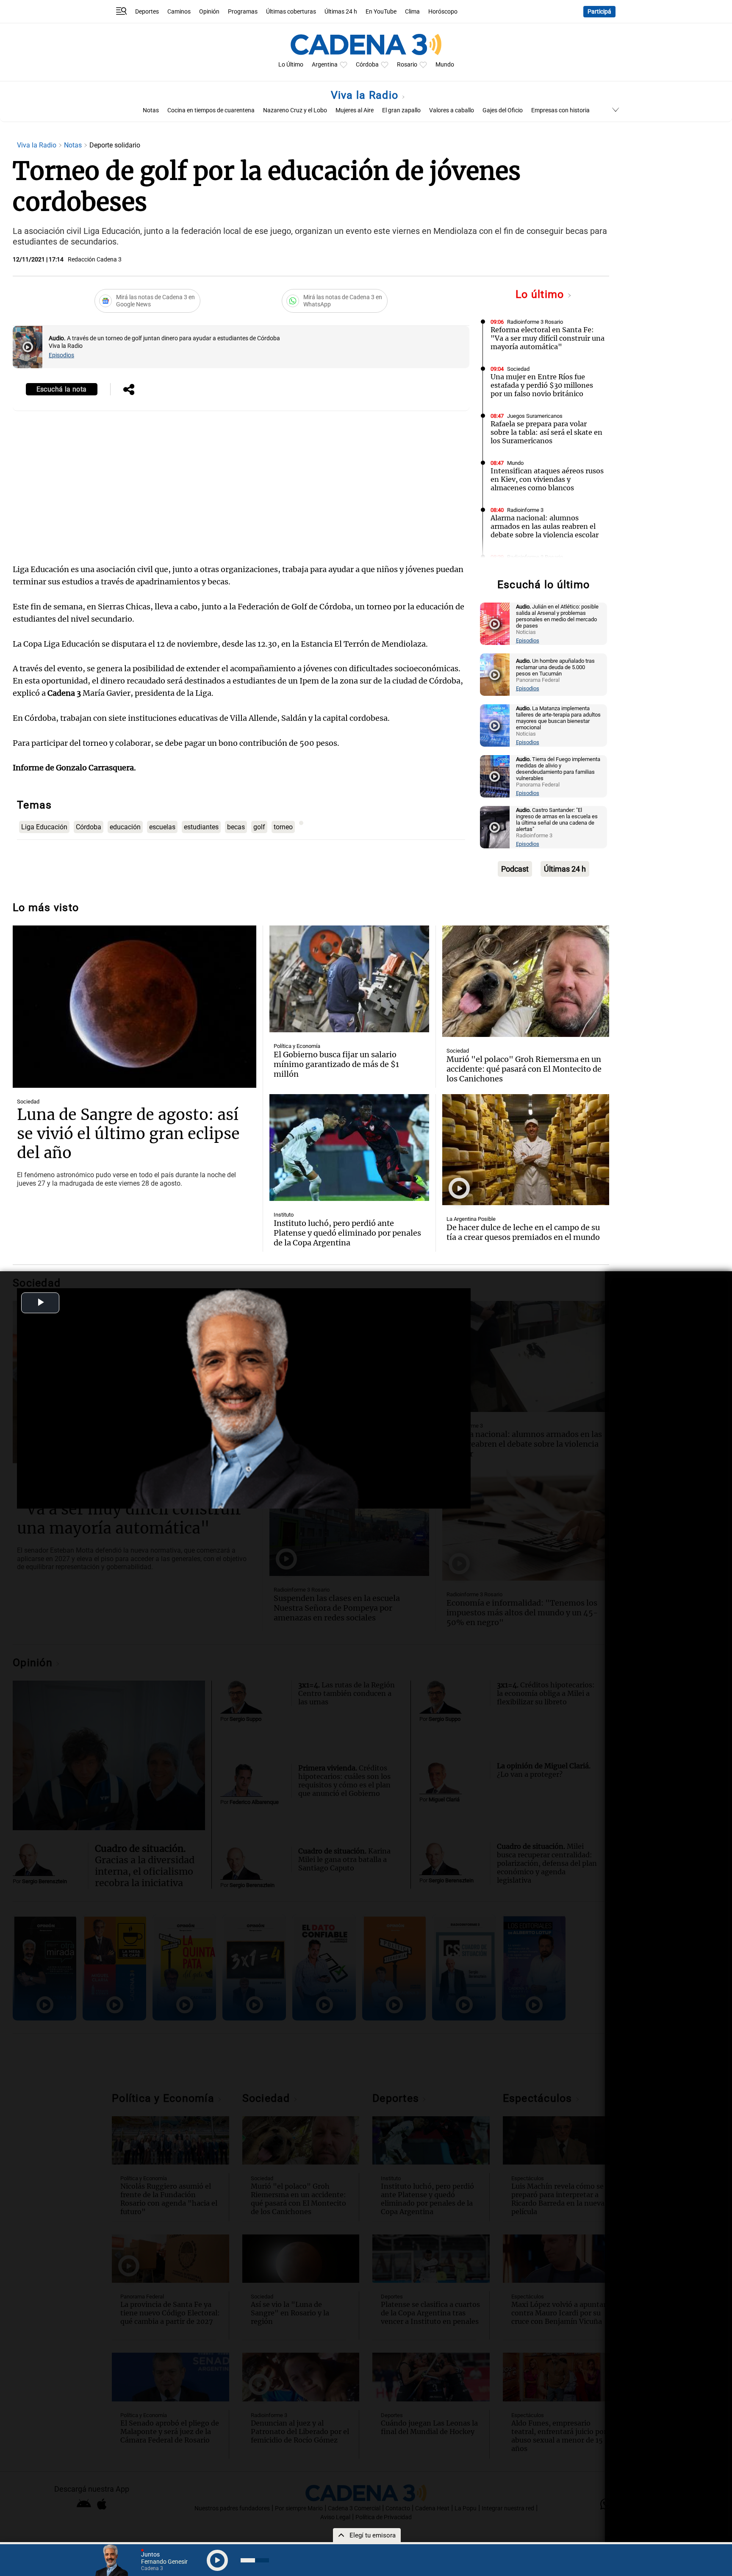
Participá (599, 12)
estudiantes (201, 827)
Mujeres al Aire (355, 110)
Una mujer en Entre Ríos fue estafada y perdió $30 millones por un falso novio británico (542, 385)
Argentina (325, 65)
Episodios (61, 355)
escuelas (162, 827)
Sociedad (518, 369)
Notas (151, 110)
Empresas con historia (560, 110)
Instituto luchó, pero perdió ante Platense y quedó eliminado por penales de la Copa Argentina (347, 1233)
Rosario (407, 65)
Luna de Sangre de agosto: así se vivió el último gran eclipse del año (128, 1134)
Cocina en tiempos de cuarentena (211, 110)
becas (236, 827)
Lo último (541, 294)
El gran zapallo (401, 110)
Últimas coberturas (291, 12)
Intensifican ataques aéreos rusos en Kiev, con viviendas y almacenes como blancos (547, 479)
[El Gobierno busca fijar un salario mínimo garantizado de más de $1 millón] (349, 979)
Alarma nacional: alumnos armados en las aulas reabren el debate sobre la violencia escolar (545, 526)
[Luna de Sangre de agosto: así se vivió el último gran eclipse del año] (134, 1007)
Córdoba (367, 65)
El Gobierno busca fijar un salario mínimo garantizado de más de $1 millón (336, 1064)
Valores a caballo (452, 110)
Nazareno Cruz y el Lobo (295, 110)
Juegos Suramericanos (535, 416)
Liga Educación (44, 827)
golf (259, 827)
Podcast (515, 869)
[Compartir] (129, 390)
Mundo (445, 65)
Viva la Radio (366, 95)
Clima (412, 12)
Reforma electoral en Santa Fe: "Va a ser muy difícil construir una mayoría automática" (548, 338)
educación (125, 827)
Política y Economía (297, 1046)
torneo (283, 827)
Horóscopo (443, 12)
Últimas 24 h (341, 12)
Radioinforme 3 (525, 510)
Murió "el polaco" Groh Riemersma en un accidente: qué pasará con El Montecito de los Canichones (524, 1069)
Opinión (209, 12)
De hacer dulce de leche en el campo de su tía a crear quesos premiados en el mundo (523, 1232)
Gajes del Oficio (503, 110)
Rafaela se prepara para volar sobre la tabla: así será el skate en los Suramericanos (546, 432)
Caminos (179, 12)
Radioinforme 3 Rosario (535, 322)
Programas (243, 12)
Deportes (147, 12)
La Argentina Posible (471, 1219)
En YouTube (381, 12)
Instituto (284, 1215)
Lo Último (291, 65)
